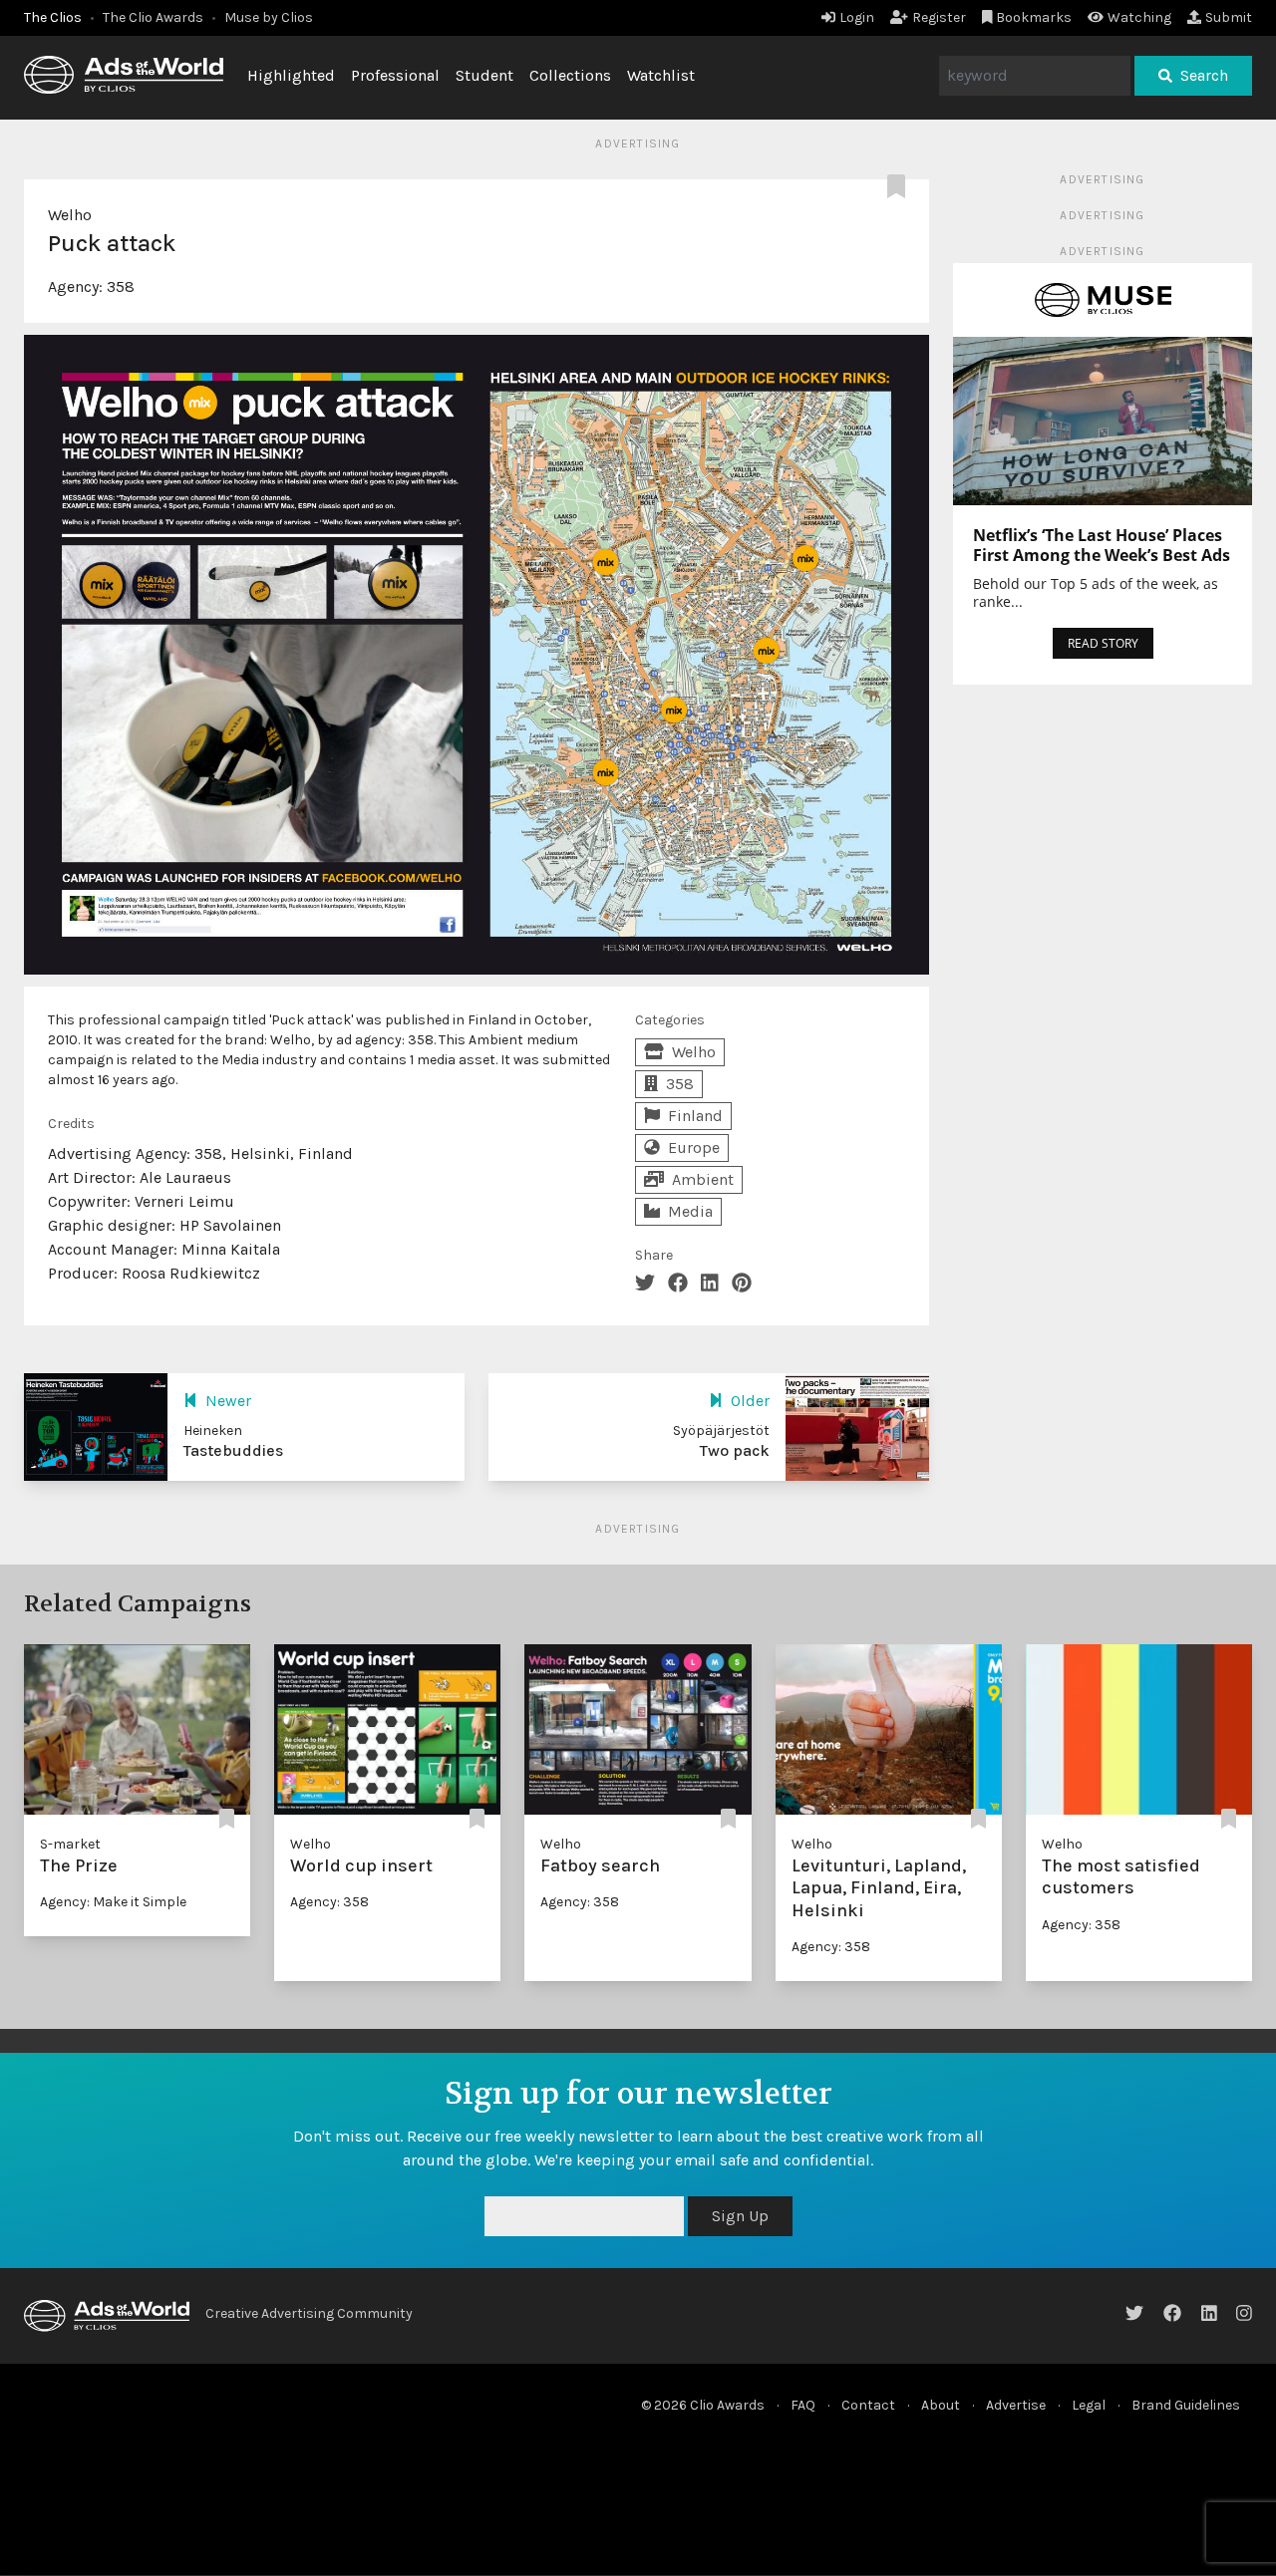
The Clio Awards (153, 17)
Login (857, 17)
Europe (694, 1147)
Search (1204, 75)
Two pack (735, 1450)
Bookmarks (1034, 17)
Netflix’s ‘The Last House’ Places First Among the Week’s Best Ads (1102, 545)
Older (750, 1401)
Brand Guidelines (1186, 2405)
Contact (868, 2405)
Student (484, 75)
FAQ (803, 2405)
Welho (70, 215)
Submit (1229, 17)
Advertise (1016, 2405)
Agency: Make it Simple (113, 1902)
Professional (395, 75)
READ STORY (1103, 643)
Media (690, 1211)
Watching (1139, 17)
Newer (228, 1401)
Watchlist (661, 75)
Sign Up (740, 2216)
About (941, 2405)
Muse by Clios (269, 17)
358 (121, 286)
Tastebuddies (233, 1450)
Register (939, 17)
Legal (1089, 2405)
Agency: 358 (329, 1902)
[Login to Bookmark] (900, 187)
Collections (570, 75)
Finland (695, 1116)
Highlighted (291, 75)
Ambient (703, 1179)
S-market (70, 1844)
